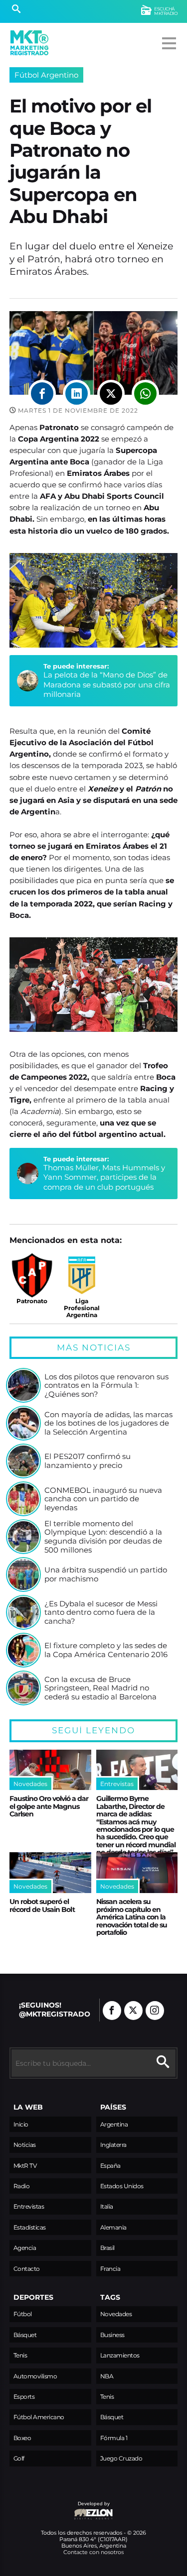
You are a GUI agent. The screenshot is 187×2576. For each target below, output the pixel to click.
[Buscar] (16, 10)
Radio (22, 2186)
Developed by (60, 2509)
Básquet (25, 2335)
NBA (107, 2376)
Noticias (25, 2145)
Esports (24, 2397)
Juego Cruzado (121, 2458)
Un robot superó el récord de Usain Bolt (42, 1905)
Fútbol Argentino (46, 75)
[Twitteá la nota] (111, 393)
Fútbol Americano (39, 2417)
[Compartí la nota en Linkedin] (77, 393)
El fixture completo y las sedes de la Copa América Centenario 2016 (106, 1650)
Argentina (114, 2124)
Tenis (20, 2355)
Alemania (113, 2227)
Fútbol (23, 2314)
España (110, 2166)
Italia (107, 2206)
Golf (19, 2458)
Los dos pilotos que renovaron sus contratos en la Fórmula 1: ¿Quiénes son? (106, 1386)
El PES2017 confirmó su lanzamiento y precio (88, 1461)
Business (112, 2335)
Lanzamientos (120, 2355)
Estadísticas (30, 2227)
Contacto (27, 2269)
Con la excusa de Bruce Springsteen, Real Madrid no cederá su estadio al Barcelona (100, 1688)
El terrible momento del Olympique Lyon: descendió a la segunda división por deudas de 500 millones (103, 1537)
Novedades (116, 2314)
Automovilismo (35, 2376)
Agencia (25, 2248)
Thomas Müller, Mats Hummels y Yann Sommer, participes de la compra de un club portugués (104, 1177)
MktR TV (25, 2166)
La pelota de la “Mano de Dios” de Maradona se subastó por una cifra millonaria (107, 684)
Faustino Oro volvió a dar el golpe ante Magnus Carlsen (49, 1806)
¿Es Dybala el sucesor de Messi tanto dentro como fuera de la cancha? (101, 1613)
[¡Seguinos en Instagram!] (155, 2011)
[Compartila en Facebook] (42, 393)
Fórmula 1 (114, 2438)
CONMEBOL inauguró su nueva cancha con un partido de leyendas (103, 1499)
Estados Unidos (122, 2186)
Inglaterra (113, 2145)
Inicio (21, 2124)
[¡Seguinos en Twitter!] (133, 2011)
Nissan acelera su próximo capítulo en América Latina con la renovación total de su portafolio (132, 1917)
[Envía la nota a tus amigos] (145, 393)
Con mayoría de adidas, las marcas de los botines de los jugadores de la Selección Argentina (108, 1423)
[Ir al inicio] (29, 43)
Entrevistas (29, 2206)
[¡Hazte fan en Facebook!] (112, 2011)
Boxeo (22, 2438)
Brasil (107, 2248)
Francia (110, 2269)
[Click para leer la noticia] (23, 1385)
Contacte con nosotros (93, 2552)
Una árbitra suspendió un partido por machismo (106, 1574)
